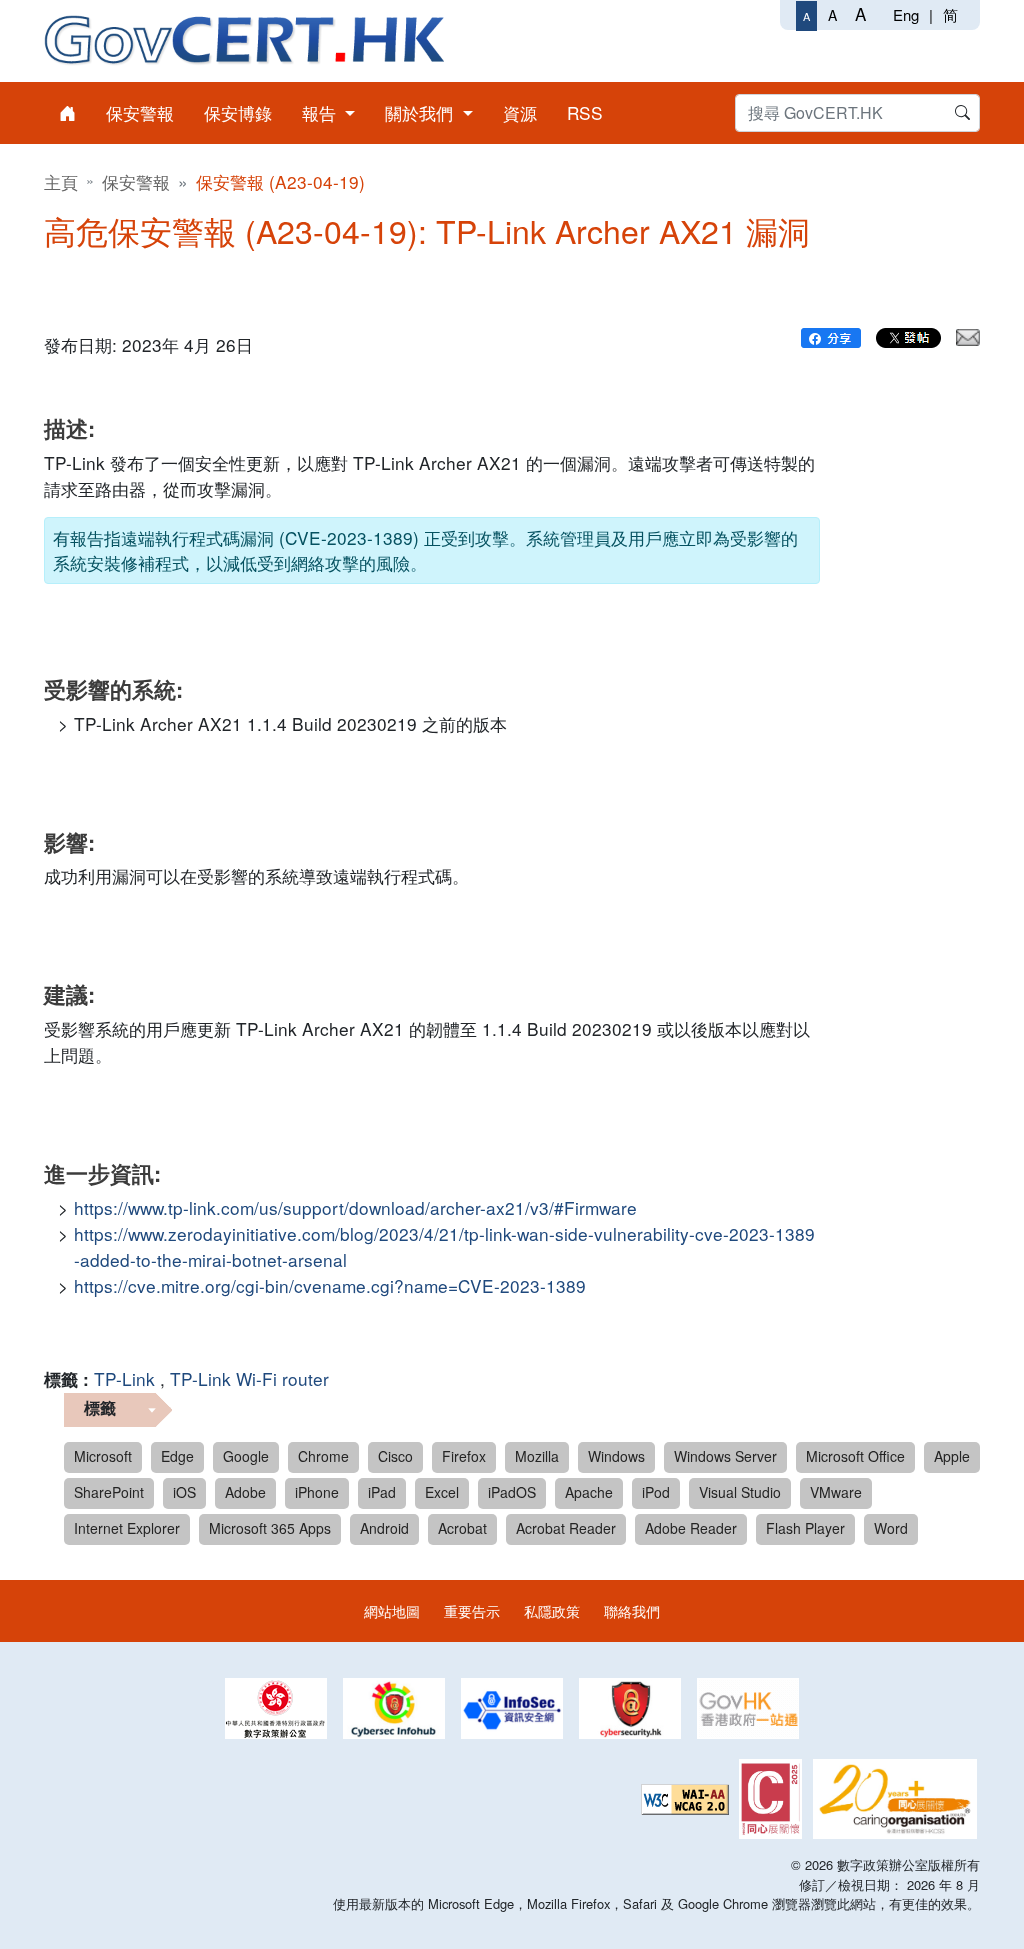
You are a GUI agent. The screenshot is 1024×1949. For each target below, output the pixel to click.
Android (384, 1528)
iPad (382, 1492)
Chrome (323, 1456)
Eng (906, 14)
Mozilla (537, 1456)
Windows (616, 1456)
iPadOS (512, 1492)
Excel (442, 1492)
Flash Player (805, 1528)
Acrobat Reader (566, 1528)
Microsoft (103, 1456)
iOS (184, 1492)
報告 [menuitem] (321, 112)
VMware (836, 1492)
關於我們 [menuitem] (421, 112)
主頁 (61, 181)
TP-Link (124, 1378)
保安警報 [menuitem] (140, 112)
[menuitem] (67, 113)
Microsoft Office (855, 1456)
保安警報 (136, 181)
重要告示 (472, 1610)
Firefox (464, 1456)
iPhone (317, 1492)
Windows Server (725, 1456)
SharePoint (109, 1492)
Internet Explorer (127, 1528)
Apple (952, 1456)
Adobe (245, 1492)
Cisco (395, 1456)
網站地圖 (392, 1610)
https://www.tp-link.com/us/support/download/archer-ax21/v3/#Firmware (355, 1207)
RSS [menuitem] (585, 112)
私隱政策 (552, 1610)
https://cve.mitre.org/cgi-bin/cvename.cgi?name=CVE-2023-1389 (330, 1285)
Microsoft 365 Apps (270, 1528)
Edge (177, 1456)
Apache (589, 1492)
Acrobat (462, 1528)
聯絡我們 (632, 1610)
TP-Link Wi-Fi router (249, 1378)
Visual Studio (740, 1492)
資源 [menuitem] (520, 112)
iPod (656, 1492)
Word (891, 1528)
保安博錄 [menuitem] (238, 112)
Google (246, 1456)
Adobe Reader (691, 1528)
